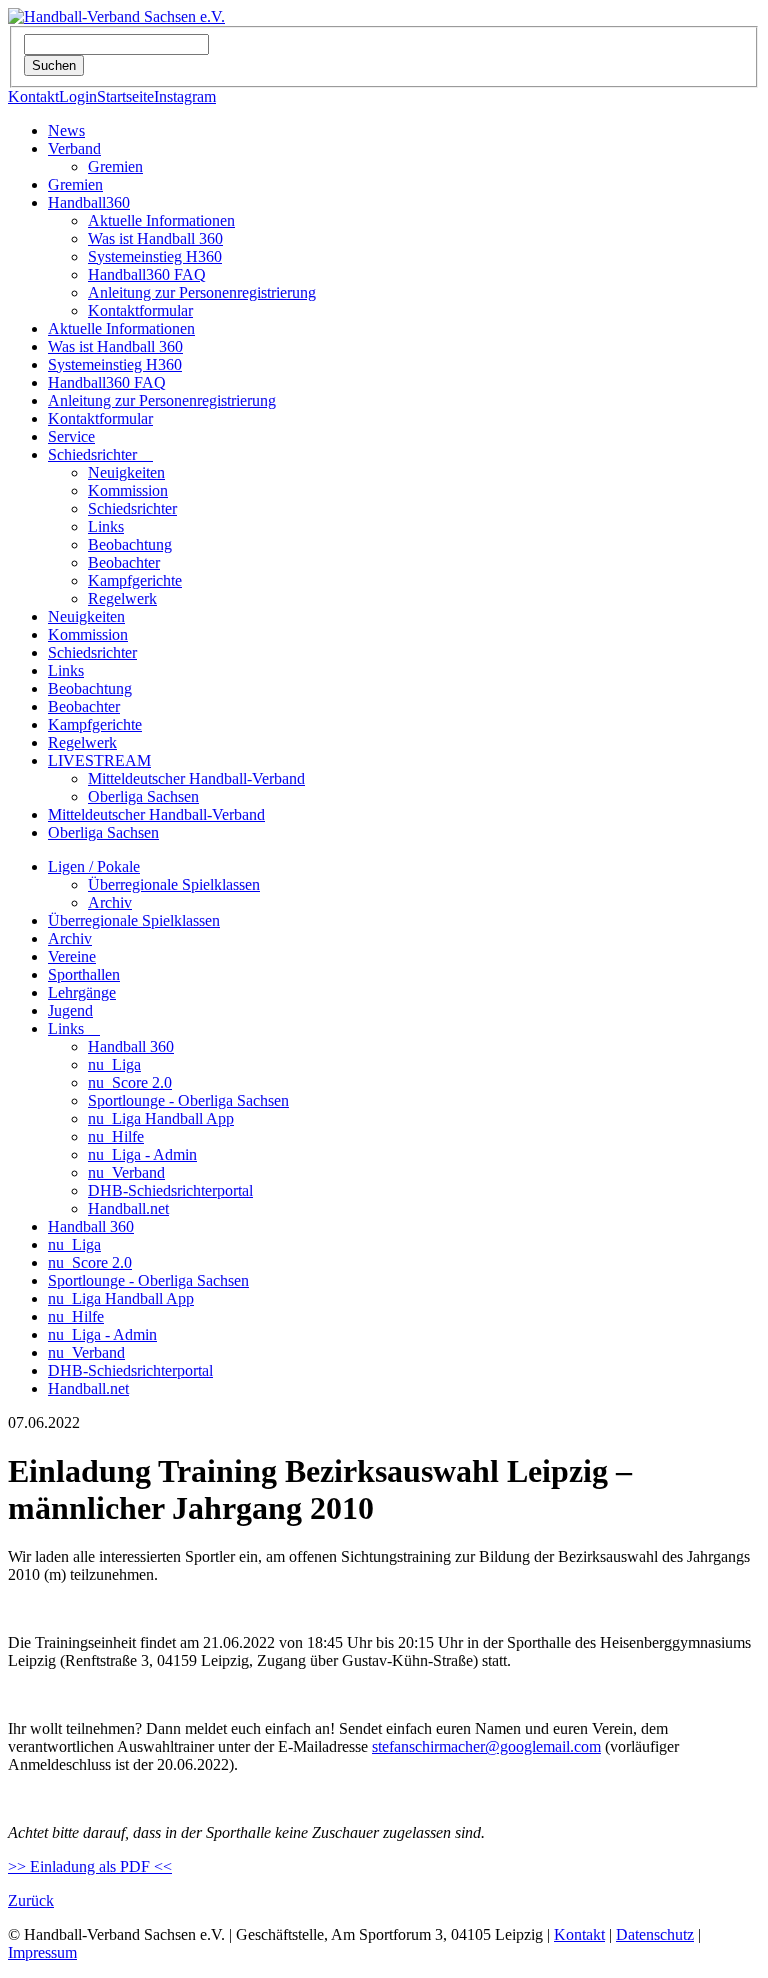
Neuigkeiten (126, 472)
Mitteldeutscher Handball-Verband (196, 778)
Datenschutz (655, 1934)
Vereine (72, 956)
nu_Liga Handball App (161, 1118)
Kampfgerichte (135, 580)
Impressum (42, 1952)
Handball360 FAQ (147, 274)
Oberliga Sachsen (143, 796)
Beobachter (124, 562)
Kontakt (33, 96)
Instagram (185, 96)
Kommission (128, 490)
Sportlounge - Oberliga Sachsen (188, 1100)
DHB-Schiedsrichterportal (170, 1190)
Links (106, 526)
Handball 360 (131, 1046)
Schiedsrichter (100, 454)
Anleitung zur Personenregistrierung (202, 292)
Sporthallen (84, 974)
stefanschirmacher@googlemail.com (486, 1746)
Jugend (70, 1010)
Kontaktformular (140, 310)
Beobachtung (130, 544)
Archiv (110, 902)
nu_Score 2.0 (130, 1082)
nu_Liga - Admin (142, 1154)
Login (78, 96)
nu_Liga (114, 1064)
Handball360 (89, 202)
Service (71, 436)
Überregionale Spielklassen (174, 884)
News (66, 130)
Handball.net (128, 1208)
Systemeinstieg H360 (155, 256)
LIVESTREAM (99, 760)
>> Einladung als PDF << (90, 1866)
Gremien (115, 166)
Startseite (125, 96)
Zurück (31, 1900)
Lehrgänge (82, 992)
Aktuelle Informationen (161, 220)
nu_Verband (126, 1172)
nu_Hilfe (116, 1136)
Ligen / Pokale (94, 866)
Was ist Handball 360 (155, 238)
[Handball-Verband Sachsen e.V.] (116, 16)
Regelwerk (122, 598)
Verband (74, 148)
